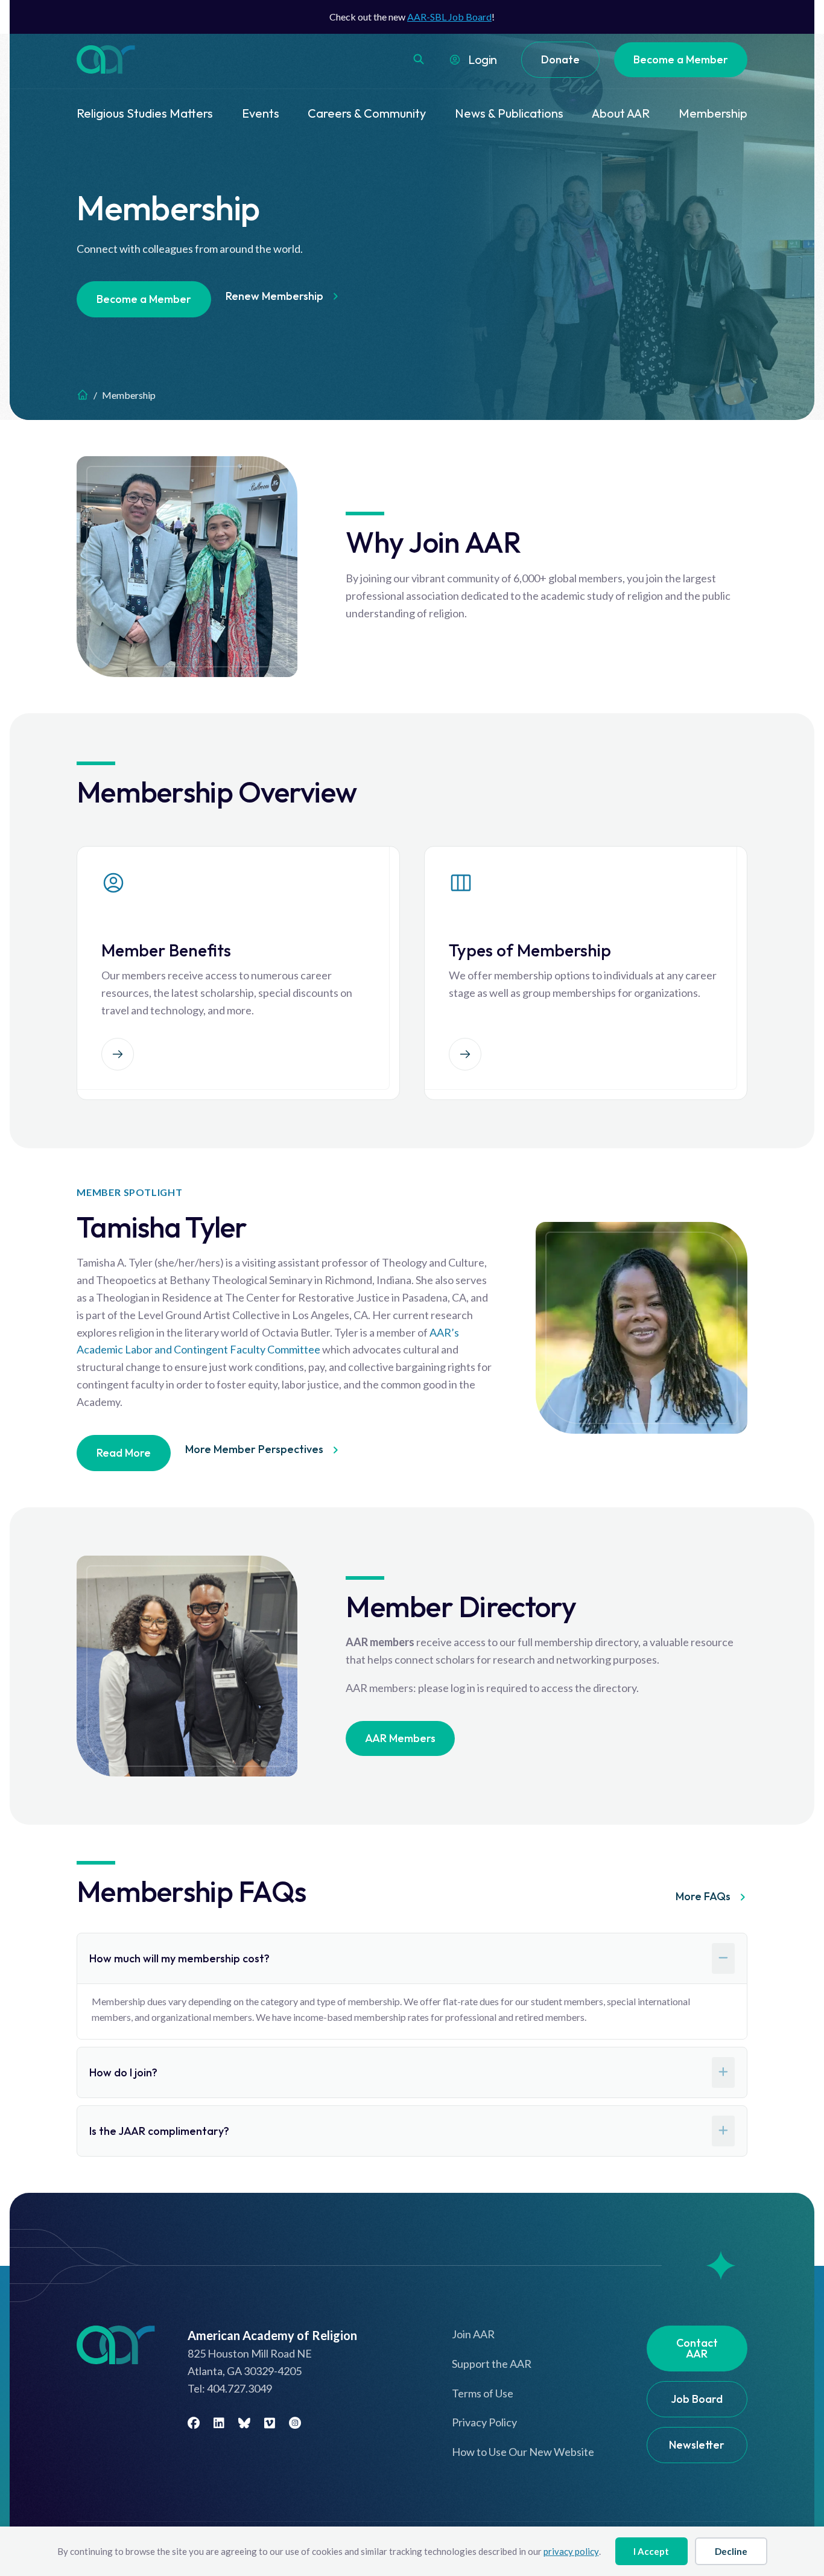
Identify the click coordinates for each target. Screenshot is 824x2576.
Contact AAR (697, 2348)
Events (261, 113)
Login (483, 59)
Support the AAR (492, 2364)
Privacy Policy (484, 2422)
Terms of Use (483, 2393)
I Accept (651, 2551)
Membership (713, 113)
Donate (560, 59)
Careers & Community (367, 113)
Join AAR (473, 2334)
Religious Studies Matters (145, 113)
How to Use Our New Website (523, 2452)
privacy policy (571, 2551)
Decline (731, 2551)
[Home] (83, 395)
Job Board (697, 2399)
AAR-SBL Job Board (449, 17)
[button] (419, 59)
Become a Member (681, 59)
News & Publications (509, 113)
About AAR (621, 113)
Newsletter (697, 2445)
